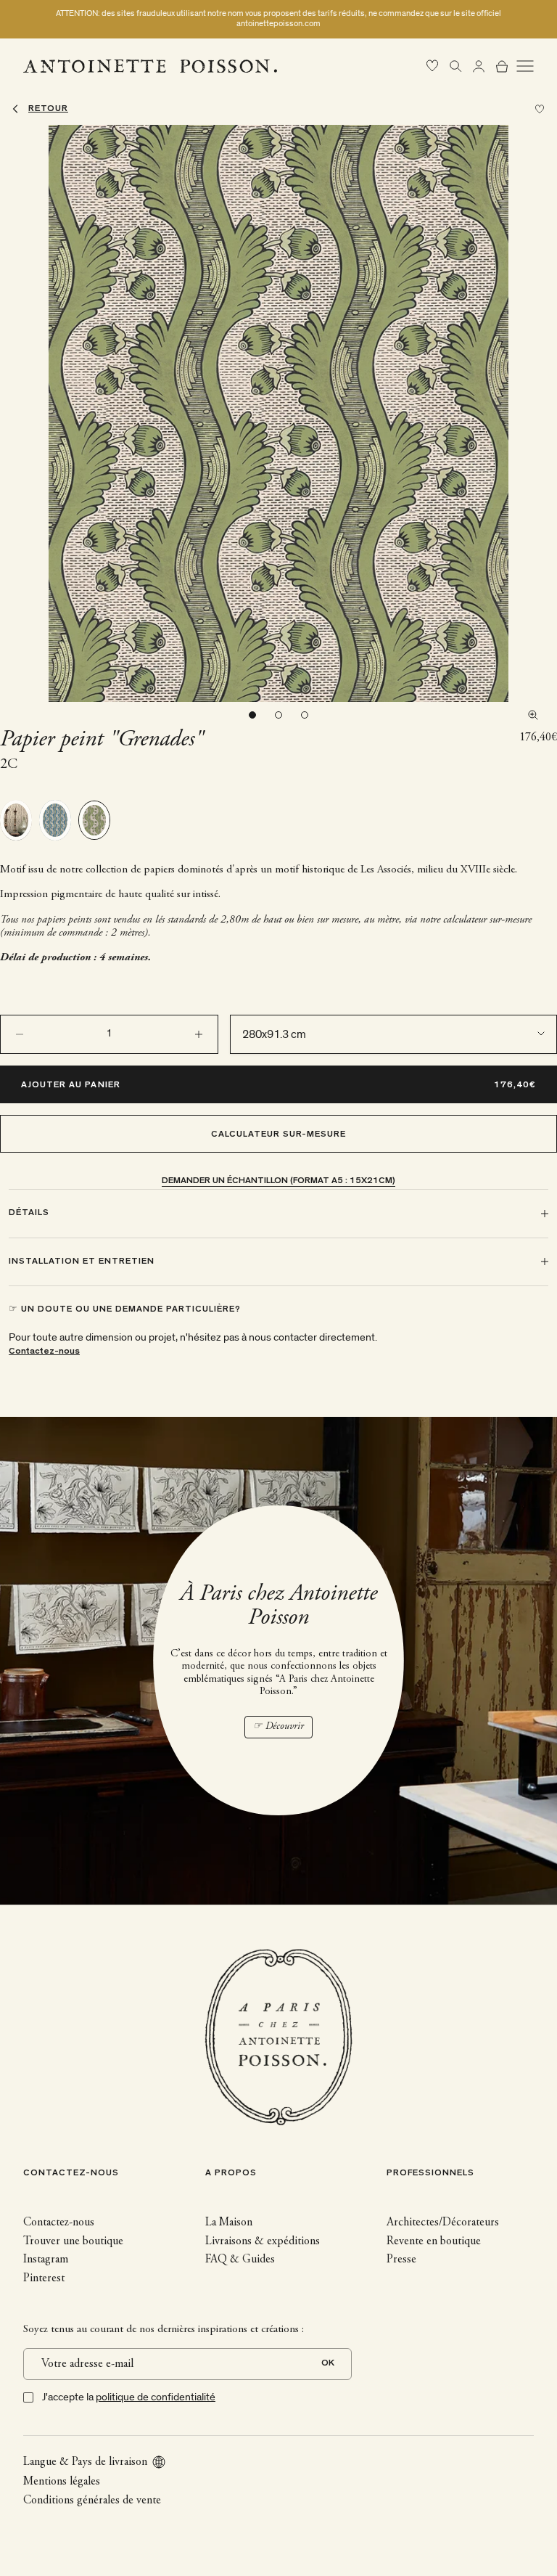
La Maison (229, 2223)
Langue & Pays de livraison (85, 2462)
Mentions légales (62, 2482)
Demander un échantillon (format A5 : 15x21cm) (278, 1181)
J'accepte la (129, 2397)
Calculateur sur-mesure (279, 1135)
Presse (401, 2260)
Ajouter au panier (71, 1085)
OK (328, 2364)
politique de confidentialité (156, 2397)
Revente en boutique (434, 2241)
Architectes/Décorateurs (443, 2223)
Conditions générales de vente (92, 2501)
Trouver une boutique (73, 2241)
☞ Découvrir (278, 1727)
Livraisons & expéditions (263, 2241)
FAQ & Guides (240, 2260)
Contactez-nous (44, 1352)
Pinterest (44, 2278)
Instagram (46, 2260)
